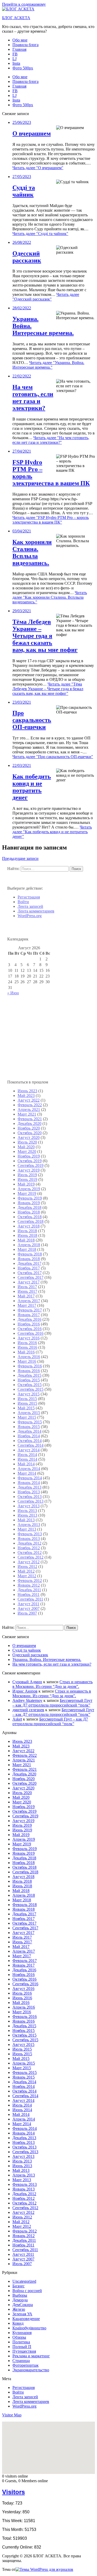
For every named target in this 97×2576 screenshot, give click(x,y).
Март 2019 (27, 1193)
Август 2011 (28, 1604)
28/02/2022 (22, 308)
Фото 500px (23, 68)
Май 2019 (26, 1184)
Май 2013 (26, 1520)
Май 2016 (26, 1352)
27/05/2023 (22, 177)
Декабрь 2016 (29, 1319)
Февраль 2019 (30, 1198)
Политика (21, 2342)
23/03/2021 (22, 702)
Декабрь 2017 (29, 1263)
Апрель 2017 (29, 1301)
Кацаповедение (26, 2319)
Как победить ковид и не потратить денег (32, 787)
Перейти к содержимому (24, 4)
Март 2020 (27, 1151)
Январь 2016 (29, 1371)
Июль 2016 (27, 1343)
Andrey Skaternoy (27, 1700)
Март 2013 (27, 1529)
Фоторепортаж (25, 2365)
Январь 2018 (29, 1259)
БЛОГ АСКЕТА (16, 18)
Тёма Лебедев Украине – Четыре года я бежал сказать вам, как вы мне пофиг (45, 636)
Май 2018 (26, 1240)
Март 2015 (27, 1417)
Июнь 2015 (27, 1403)
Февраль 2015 (30, 1422)
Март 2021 (27, 1114)
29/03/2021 (22, 611)
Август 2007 (29, 1608)
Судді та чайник (24, 191)
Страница (21, 2361)
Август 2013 (29, 1506)
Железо (19, 2309)
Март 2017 (27, 1305)
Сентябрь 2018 (31, 1221)
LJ (14, 59)
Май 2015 (26, 1408)
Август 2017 (29, 1282)
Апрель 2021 (29, 1109)
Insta (16, 63)
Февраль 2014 (30, 1478)
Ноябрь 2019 (29, 1156)
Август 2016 (29, 1338)
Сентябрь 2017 (31, 1277)
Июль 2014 (27, 1455)
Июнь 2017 (27, 1291)
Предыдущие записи (20, 858)
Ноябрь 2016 (29, 1324)
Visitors (13, 2492)
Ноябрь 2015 (29, 1380)
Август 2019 (29, 1170)
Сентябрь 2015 (31, 1389)
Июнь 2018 (27, 1235)
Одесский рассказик (27, 257)
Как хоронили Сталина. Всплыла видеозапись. (32, 552)
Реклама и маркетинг (31, 2356)
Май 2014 (26, 1464)
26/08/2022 (22, 242)
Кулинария (22, 2333)
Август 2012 (29, 1562)
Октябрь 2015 (30, 1385)
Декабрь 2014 (29, 1431)
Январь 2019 (29, 1203)
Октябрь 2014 (30, 1441)
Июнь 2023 (27, 1091)
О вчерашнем (32, 133)
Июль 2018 (27, 1231)
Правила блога (25, 45)
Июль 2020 (27, 1142)
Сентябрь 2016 (31, 1333)
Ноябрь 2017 (29, 1268)
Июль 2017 (27, 1287)
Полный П (22, 2347)
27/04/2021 (22, 451)
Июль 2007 (27, 1613)
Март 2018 (27, 1249)
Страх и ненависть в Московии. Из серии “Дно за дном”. (53, 1684)
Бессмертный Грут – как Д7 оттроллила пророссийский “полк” (52, 1703)
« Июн (13, 993)
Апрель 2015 (29, 1413)
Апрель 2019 (29, 1189)
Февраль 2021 (30, 1119)
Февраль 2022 (30, 1105)
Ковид (18, 2323)
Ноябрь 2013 (29, 1492)
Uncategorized (24, 2281)
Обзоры (19, 2337)
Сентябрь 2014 (31, 1445)
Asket (17, 1719)
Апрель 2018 (29, 1245)
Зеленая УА (22, 2314)
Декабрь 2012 (29, 1543)
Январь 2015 (29, 1427)
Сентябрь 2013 (31, 1501)
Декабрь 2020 (29, 1123)
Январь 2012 (29, 1585)
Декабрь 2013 (29, 1487)
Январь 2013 (29, 1539)
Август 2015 (29, 1394)
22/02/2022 (22, 376)
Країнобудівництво (29, 2328)
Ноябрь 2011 (29, 1594)
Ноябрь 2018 (29, 1212)
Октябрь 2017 (30, 1273)
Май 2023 (26, 1096)
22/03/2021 (22, 765)
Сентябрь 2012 (31, 1557)
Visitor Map (12, 2415)
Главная (19, 49)
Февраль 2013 (30, 1534)
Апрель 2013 (29, 1525)
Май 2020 (26, 1147)
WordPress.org (30, 916)
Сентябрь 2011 (30, 1599)
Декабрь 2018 (29, 1207)
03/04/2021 (22, 531)
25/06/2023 (22, 122)
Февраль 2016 (30, 1366)
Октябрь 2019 (30, 1161)
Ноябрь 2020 (29, 1128)
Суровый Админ (27, 1682)
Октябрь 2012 (30, 1553)
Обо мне (20, 40)
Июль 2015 (27, 1399)
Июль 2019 (27, 1175)
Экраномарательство (31, 2370)
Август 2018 (29, 1226)
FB (15, 54)
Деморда (20, 2300)
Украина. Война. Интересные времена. (47, 1660)
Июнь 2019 (27, 1179)
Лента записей (30, 906)
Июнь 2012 (27, 1567)
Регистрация (29, 897)
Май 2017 (26, 1296)
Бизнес (18, 2286)
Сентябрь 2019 (31, 1165)
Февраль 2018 (30, 1254)
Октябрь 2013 (30, 1497)
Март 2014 (27, 1473)
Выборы (20, 2295)
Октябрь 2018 (30, 1217)
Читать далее (38, 168)
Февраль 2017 (30, 1310)
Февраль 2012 (30, 1580)
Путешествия (24, 2351)
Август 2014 (29, 1450)
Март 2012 (27, 1576)
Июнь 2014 (27, 1459)
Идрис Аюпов (25, 1691)
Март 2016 (27, 1361)
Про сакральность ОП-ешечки (32, 720)
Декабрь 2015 (29, 1375)
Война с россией (27, 2291)
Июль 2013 (27, 1511)
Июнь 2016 (27, 1347)
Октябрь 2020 (30, 1133)
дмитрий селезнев (28, 1710)
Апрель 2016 (29, 1357)
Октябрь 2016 (30, 1329)
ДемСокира (23, 2305)
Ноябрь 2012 (29, 1548)
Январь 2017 (29, 1315)
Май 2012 (26, 1571)
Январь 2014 (29, 1483)
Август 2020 (29, 1137)
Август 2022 (29, 1100)
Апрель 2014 (29, 1469)
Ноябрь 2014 (29, 1436)
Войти (23, 902)
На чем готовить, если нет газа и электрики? (33, 398)
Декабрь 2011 (29, 1590)
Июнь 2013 (27, 1515)
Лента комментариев (36, 911)
